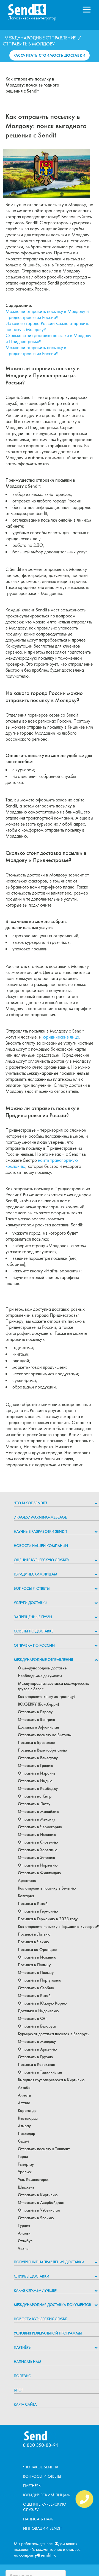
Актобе (24, 2088)
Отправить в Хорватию (38, 1850)
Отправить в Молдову (37, 2042)
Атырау (24, 2126)
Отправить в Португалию (40, 1980)
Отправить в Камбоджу (38, 1789)
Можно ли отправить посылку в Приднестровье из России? (36, 350)
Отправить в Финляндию (39, 1873)
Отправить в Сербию (36, 1988)
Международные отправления (40, 38)
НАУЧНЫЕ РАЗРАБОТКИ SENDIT (40, 1531)
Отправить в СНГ (33, 2019)
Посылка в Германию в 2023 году (48, 1919)
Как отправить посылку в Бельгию (47, 1888)
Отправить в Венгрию (37, 1720)
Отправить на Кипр (35, 1796)
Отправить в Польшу (36, 1973)
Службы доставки (31, 2276)
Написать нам (28, 2362)
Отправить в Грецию (36, 1766)
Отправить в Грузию (35, 2057)
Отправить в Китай (34, 1996)
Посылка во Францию (37, 1950)
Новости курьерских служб (41, 2319)
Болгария (26, 1896)
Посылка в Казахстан (37, 2065)
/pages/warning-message (40, 1517)
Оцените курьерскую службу (42, 1560)
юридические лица (61, 1037)
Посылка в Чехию (33, 1942)
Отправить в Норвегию (38, 1865)
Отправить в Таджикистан (40, 2072)
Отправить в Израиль (37, 1773)
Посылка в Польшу (34, 1965)
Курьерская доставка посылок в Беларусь (53, 2034)
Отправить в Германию (38, 1911)
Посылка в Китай (33, 1904)
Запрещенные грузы (33, 1617)
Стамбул (25, 2241)
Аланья (24, 2233)
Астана (24, 2103)
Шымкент (26, 2187)
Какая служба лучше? (35, 2290)
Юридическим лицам (35, 1574)
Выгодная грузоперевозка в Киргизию (51, 2080)
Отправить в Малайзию (39, 1812)
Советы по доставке (34, 1631)
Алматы (24, 2095)
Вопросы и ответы (32, 1588)
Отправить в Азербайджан (41, 2203)
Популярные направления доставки (49, 2262)
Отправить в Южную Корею (42, 2003)
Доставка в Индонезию (38, 2011)
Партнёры (23, 2347)
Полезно (23, 2376)
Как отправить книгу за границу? (47, 1697)
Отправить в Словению (38, 1842)
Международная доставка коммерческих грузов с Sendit (53, 1686)
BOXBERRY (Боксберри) (38, 1704)
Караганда (27, 2111)
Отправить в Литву (34, 1804)
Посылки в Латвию (34, 1934)
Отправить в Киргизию (38, 2195)
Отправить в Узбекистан (39, 2210)
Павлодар (27, 2134)
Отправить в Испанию (37, 1835)
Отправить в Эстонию (37, 1858)
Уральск (25, 2172)
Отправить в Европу (35, 1712)
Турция (24, 2226)
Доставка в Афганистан (38, 1727)
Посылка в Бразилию (36, 1743)
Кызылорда (28, 2118)
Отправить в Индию (35, 1781)
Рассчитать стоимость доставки (50, 55)
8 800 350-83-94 (40, 2445)
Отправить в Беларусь (37, 2026)
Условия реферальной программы (48, 2333)
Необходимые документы (40, 1676)
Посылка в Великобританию (42, 1750)
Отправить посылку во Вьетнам (45, 1735)
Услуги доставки (31, 1603)
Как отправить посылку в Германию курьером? (58, 1927)
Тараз (23, 2157)
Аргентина (27, 1881)
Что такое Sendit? (31, 1503)
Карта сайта (25, 2404)
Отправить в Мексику (37, 1819)
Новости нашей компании (41, 1546)
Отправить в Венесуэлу (38, 1758)
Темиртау (26, 2164)
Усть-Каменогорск (33, 2180)
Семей (23, 2141)
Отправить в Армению (37, 2049)
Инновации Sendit (42, 2528)
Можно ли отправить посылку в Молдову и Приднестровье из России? (47, 314)
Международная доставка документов (53, 2305)
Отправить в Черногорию (40, 1827)
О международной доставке (42, 1668)
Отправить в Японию (36, 2218)
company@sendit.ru (38, 2555)
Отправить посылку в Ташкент (44, 2149)
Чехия (23, 2249)
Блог (18, 2390)
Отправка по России (34, 1645)
